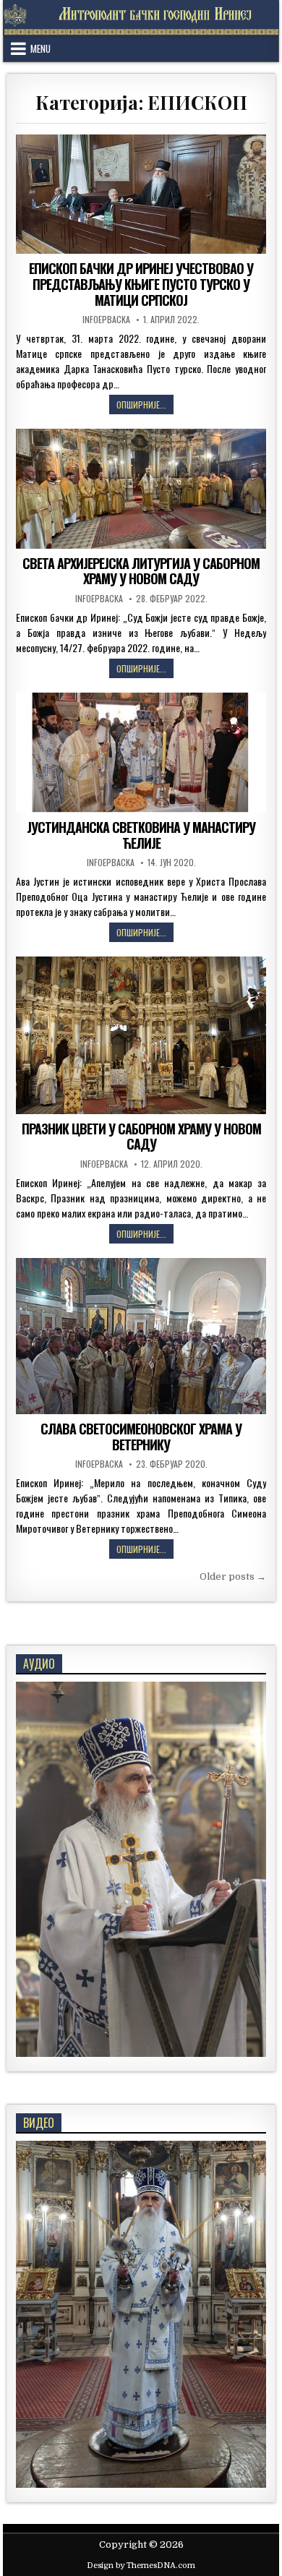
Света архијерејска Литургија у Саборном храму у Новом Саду (141, 571)
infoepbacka (106, 320)
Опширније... (145, 406)
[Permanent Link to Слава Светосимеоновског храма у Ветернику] (141, 1336)
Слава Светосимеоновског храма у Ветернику (141, 1437)
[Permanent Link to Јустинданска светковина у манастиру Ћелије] (141, 753)
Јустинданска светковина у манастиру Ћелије (141, 835)
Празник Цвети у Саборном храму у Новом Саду (141, 1137)
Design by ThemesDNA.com (141, 2566)
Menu (40, 48)
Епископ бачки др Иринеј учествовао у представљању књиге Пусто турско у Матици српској (141, 284)
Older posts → (233, 1576)
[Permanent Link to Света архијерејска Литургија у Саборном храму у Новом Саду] (141, 489)
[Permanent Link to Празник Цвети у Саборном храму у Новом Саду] (141, 1035)
